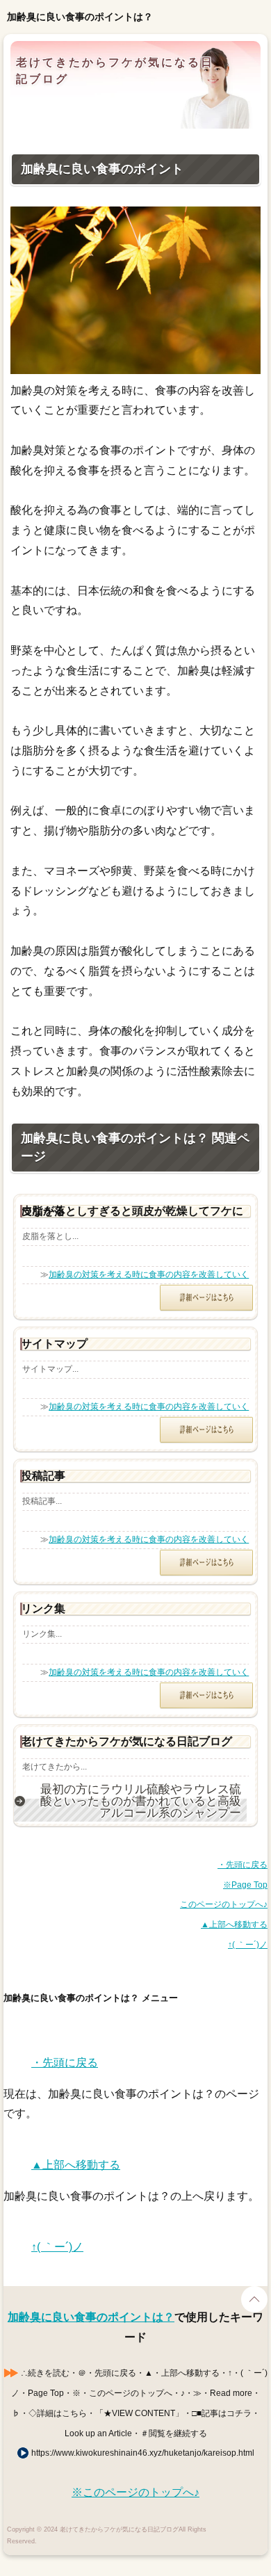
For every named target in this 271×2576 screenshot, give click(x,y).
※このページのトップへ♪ (135, 2492)
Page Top (254, 2299)
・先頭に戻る (243, 1865)
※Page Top (245, 1885)
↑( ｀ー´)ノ (248, 1945)
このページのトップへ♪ (224, 1904)
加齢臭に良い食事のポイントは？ (91, 2317)
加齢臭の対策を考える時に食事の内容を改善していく (149, 1274)
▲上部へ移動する (234, 1925)
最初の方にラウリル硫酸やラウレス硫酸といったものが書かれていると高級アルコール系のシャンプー (141, 1801)
